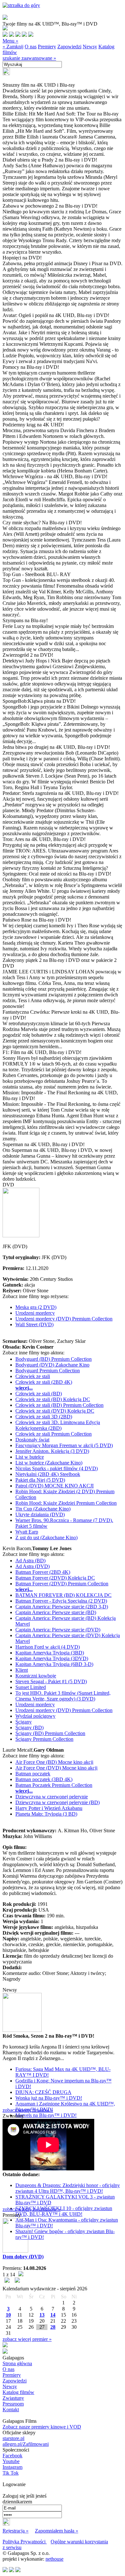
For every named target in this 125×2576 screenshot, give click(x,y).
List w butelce (30, 1457)
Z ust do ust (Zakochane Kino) (46, 1538)
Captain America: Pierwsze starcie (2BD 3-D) (62, 1607)
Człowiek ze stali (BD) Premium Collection (59, 1405)
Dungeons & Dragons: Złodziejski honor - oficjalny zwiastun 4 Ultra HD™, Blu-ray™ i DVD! (68, 2188)
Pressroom (13, 2404)
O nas (31, 47)
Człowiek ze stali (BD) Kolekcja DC (53, 1399)
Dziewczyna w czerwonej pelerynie (52, 1797)
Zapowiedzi (69, 47)
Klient (22, 1670)
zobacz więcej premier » (27, 2339)
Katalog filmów (18, 2392)
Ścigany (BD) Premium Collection (50, 1733)
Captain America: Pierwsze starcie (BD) (56, 1612)
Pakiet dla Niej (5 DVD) (40, 1480)
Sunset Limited (31, 1687)
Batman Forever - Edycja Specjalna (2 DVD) (61, 1601)
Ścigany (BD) (29, 1728)
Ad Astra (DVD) (33, 1566)
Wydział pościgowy (35, 1716)
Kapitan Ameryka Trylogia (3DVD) (52, 1658)
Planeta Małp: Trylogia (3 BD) (46, 1814)
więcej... (24, 1388)
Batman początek (33, 1774)
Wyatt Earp (27, 1532)
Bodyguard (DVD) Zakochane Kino (52, 1365)
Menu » (10, 41)
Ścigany (24, 1722)
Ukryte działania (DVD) (40, 1514)
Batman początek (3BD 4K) (44, 1779)
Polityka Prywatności (25, 2542)
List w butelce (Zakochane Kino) (49, 1463)
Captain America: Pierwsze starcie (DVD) (58, 1630)
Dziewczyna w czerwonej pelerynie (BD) (58, 1802)
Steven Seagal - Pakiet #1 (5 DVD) (51, 1681)
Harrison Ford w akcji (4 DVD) (48, 1647)
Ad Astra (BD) (30, 1561)
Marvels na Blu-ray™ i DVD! (46, 2115)
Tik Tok (11, 2473)
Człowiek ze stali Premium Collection (54, 1434)
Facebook (13, 2456)
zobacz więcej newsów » (28, 2110)
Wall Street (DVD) (34, 1324)
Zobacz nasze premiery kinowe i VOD (42, 2427)
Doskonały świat (32, 1440)
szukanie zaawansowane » (29, 58)
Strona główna (17, 2363)
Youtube (11, 2461)
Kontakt (11, 2410)
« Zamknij (13, 47)
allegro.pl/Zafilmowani (26, 2444)
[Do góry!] (21, 5)
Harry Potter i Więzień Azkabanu (49, 1808)
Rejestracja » (16, 2531)
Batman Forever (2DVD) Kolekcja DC (55, 1578)
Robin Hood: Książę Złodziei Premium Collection (66, 1503)
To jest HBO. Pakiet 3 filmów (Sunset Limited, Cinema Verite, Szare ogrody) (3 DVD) (63, 1696)
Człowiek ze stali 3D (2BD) (44, 1417)
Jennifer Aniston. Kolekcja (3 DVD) (52, 1451)
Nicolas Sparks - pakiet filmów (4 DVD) (57, 1468)
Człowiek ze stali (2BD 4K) (44, 1382)
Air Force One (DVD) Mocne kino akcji (56, 1768)
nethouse (54, 2559)
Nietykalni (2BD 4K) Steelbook (48, 1474)
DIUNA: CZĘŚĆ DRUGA (43, 2092)
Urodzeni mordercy (35, 1313)
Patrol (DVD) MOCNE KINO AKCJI (54, 1486)
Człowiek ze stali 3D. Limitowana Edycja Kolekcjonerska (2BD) (58, 1425)
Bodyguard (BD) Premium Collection (54, 1359)
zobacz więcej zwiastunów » (32, 2209)
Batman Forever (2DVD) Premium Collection (62, 1584)
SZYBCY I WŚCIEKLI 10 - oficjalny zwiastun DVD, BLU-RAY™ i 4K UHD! (64, 2211)
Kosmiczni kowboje (36, 1676)
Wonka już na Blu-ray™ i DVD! (49, 2098)
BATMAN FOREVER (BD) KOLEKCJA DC (63, 1595)
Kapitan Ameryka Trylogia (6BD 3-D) (54, 1664)
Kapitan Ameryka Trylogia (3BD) (50, 1653)
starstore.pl (13, 2438)
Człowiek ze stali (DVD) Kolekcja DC (55, 1411)
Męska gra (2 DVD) (36, 1307)
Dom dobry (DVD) (23, 2257)
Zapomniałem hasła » (57, 2531)
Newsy (90, 47)
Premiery (47, 47)
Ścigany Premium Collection (44, 1739)
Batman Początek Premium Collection (54, 1785)
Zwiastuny (13, 2398)
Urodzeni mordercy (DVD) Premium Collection (64, 1319)
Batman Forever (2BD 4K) (43, 1572)
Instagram (13, 2467)
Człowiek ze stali (33, 1376)
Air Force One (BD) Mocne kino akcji (54, 1762)
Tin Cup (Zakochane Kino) (43, 1509)
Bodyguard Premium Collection (48, 1371)
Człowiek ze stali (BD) (39, 1394)
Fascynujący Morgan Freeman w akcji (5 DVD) (64, 1445)
